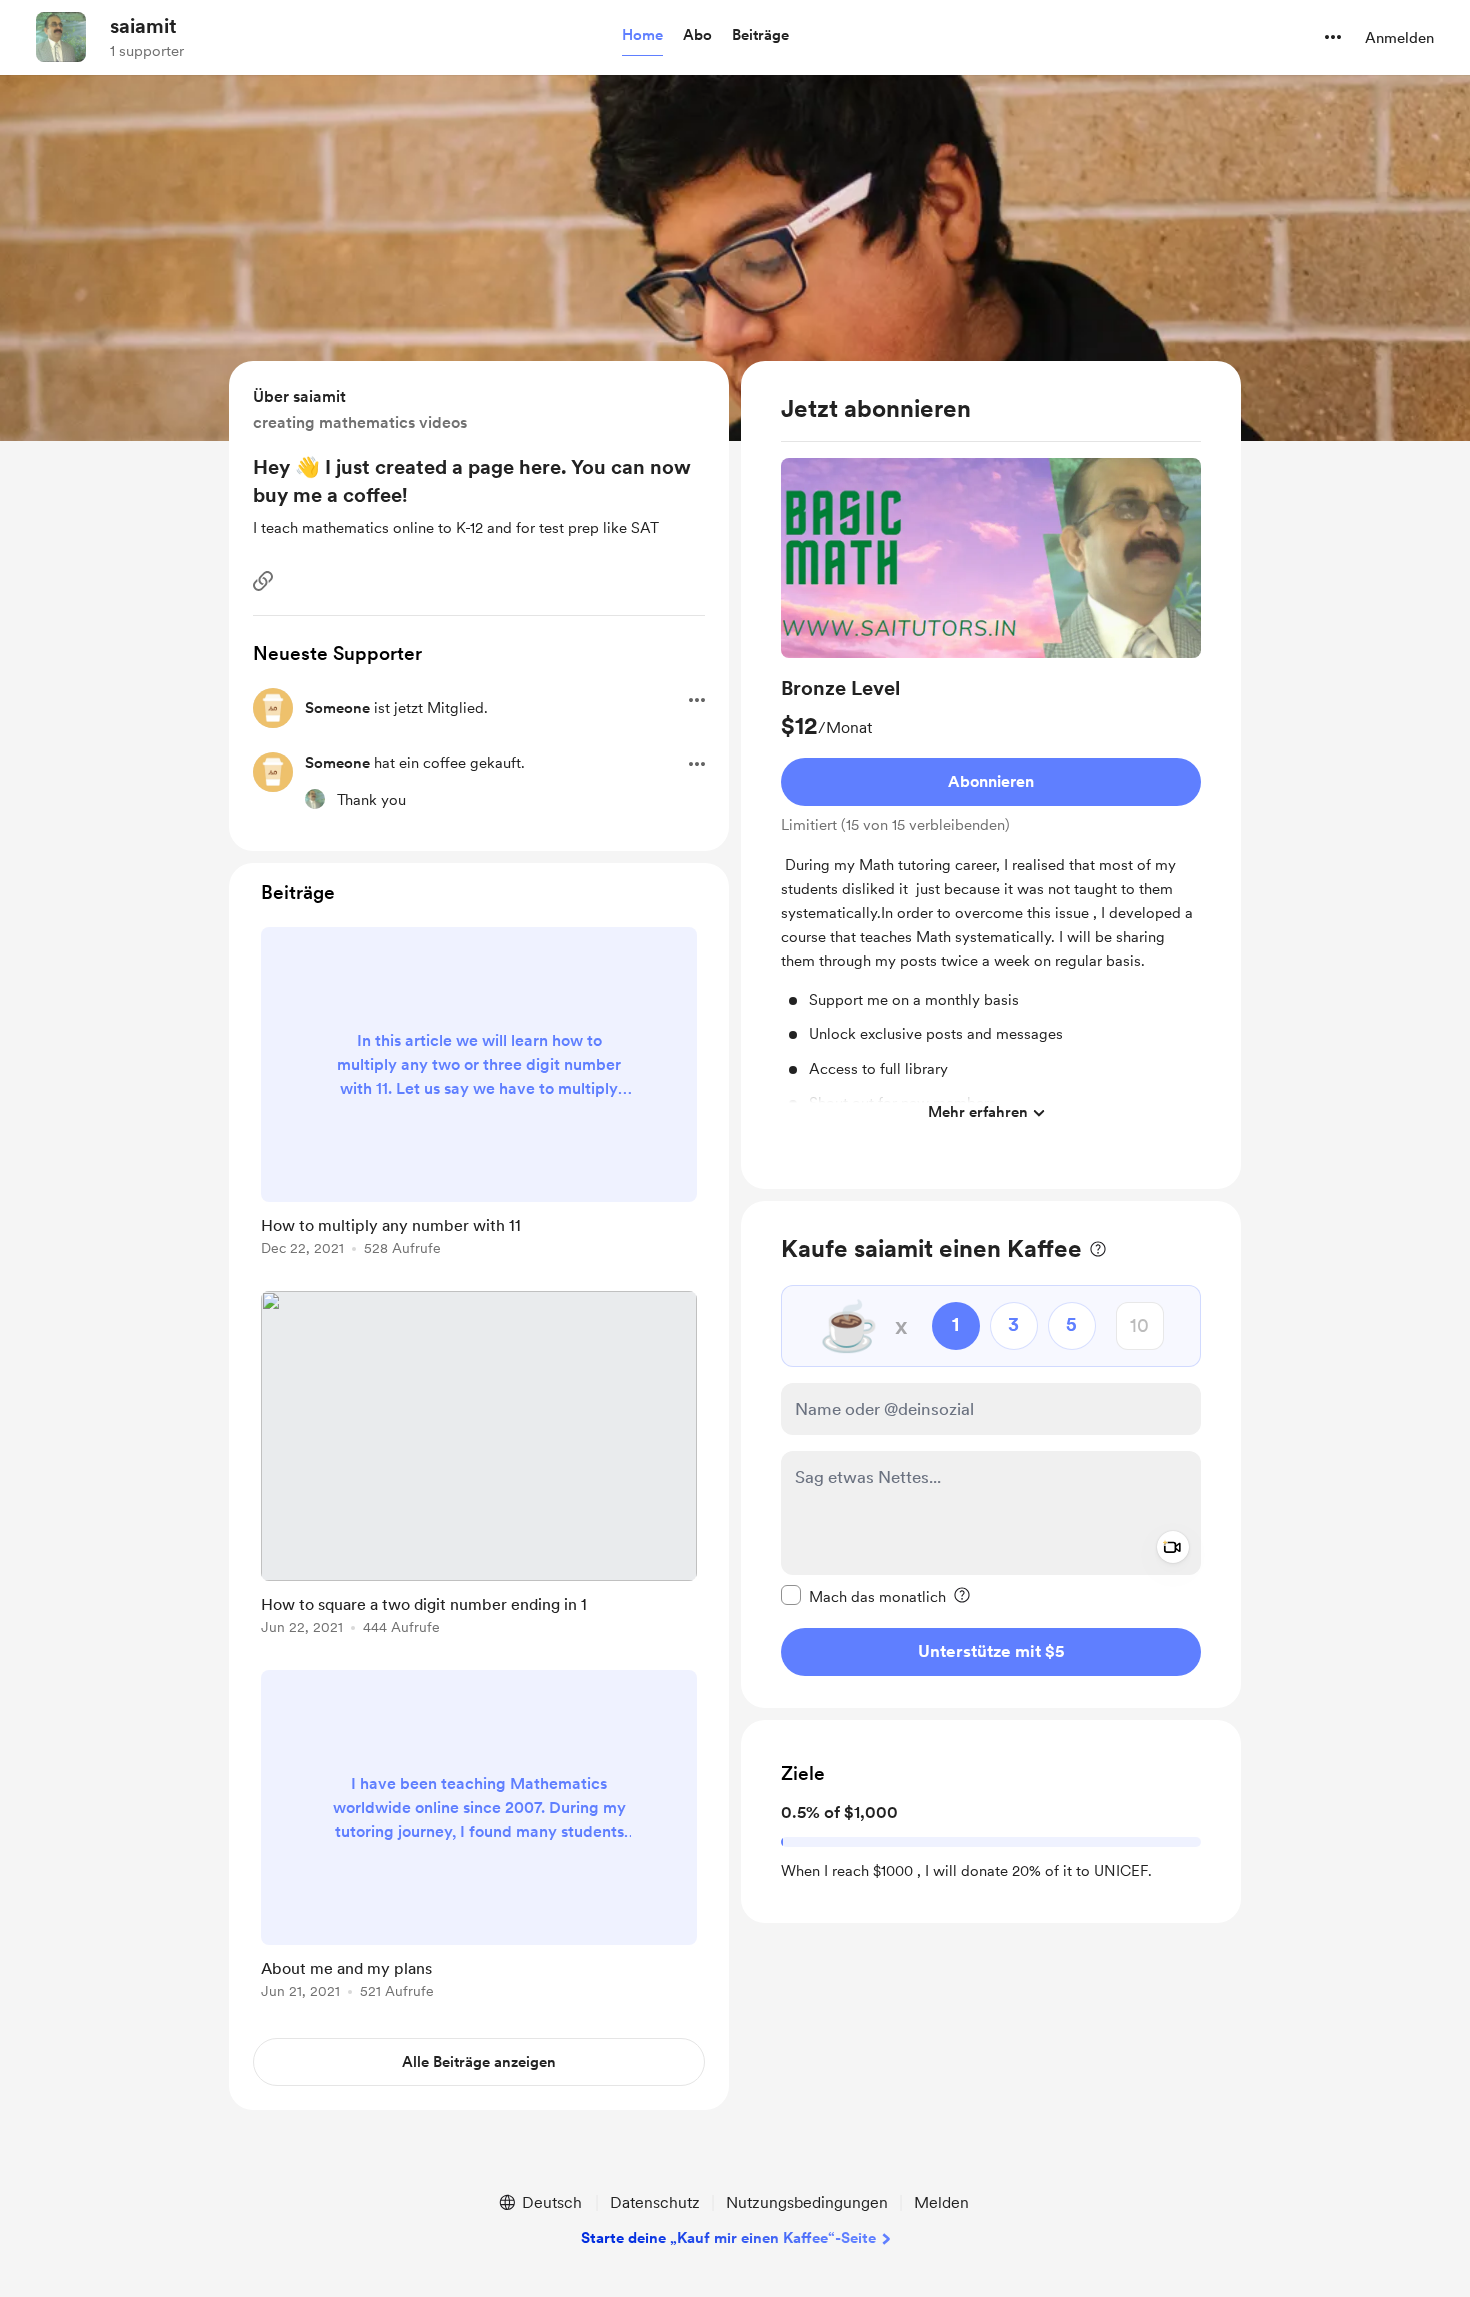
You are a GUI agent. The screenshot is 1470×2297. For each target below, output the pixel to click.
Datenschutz (655, 2202)
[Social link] (263, 581)
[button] (642, 36)
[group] (991, 795)
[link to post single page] (479, 1095)
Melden (941, 2202)
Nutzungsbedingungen (807, 2202)
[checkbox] (863, 1596)
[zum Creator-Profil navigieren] (61, 37)
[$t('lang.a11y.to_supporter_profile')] (315, 799)
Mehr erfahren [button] (978, 1112)
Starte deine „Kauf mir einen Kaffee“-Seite (728, 2238)
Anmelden (1399, 38)
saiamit (143, 26)
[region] (991, 775)
